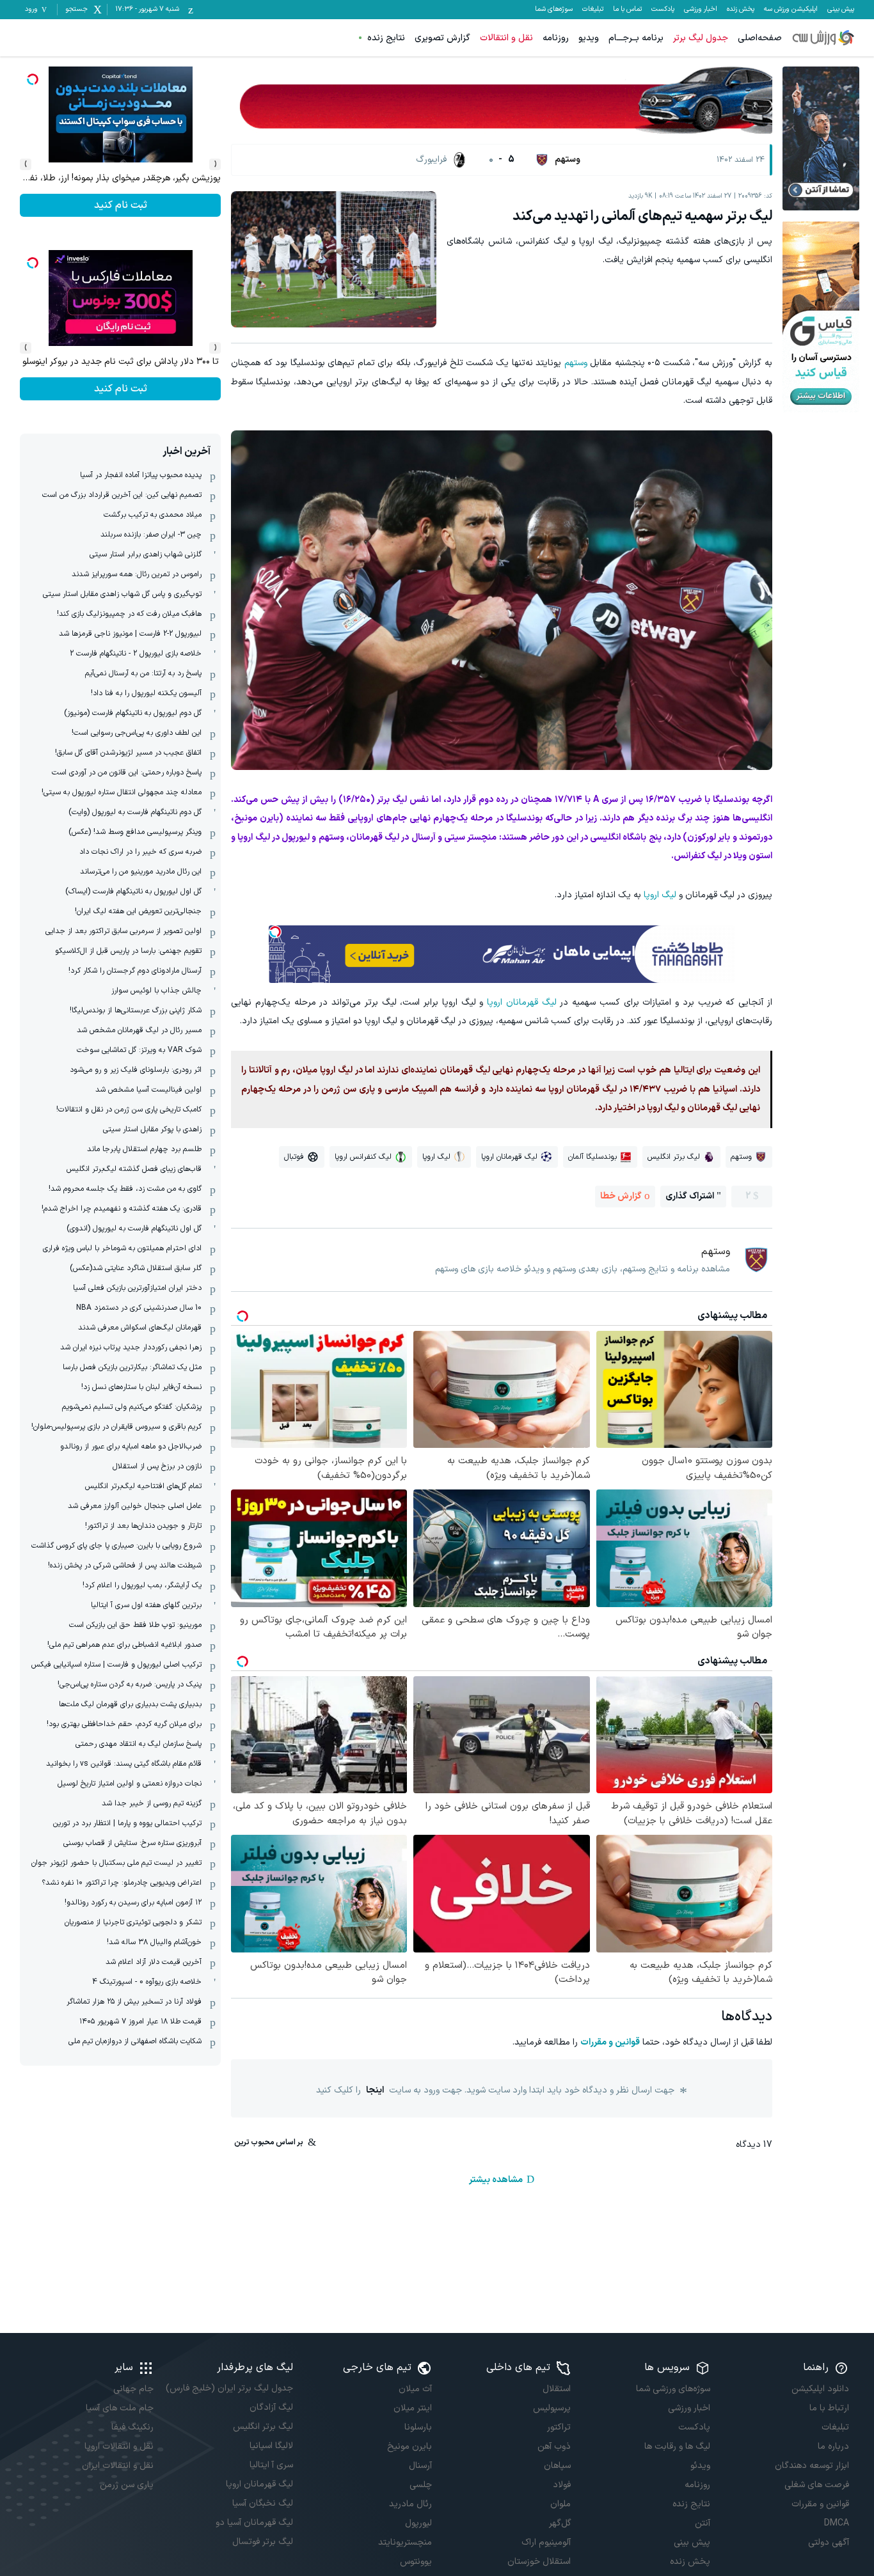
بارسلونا (418, 2427)
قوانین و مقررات (610, 2042)
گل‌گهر (560, 2523)
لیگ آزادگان (271, 2407)
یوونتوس (416, 2562)
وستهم (576, 363)
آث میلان (415, 2389)
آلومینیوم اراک (546, 2542)
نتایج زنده (386, 38)
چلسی (421, 2485)
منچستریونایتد (405, 2542)
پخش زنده (741, 10)
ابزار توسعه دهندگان (812, 2466)
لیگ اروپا (660, 895)
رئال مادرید (410, 2504)
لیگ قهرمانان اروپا (522, 1002)
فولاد (562, 2485)
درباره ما (833, 2446)
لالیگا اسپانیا (271, 2446)
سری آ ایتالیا (271, 2465)
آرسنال (420, 2466)
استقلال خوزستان (539, 2562)
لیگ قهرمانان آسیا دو (254, 2523)
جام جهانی (133, 2389)
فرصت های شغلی (817, 2485)
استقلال (557, 2389)
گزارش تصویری (442, 38)
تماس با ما (627, 10)
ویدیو (589, 38)
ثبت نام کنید (121, 205)
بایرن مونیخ (409, 2446)
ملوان (560, 2504)
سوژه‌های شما (554, 10)
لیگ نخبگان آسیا (262, 2503)
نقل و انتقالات (506, 38)
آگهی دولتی (829, 2542)
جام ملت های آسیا (120, 2408)
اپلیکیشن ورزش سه (791, 10)
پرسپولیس (552, 2408)
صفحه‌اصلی (760, 38)
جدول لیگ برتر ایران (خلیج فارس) (229, 2388)
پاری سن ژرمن (127, 2485)
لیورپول (418, 2523)
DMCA (837, 2523)
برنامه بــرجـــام (636, 38)
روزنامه (556, 38)
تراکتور (559, 2427)
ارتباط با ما (829, 2408)
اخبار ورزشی (701, 10)
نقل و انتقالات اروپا (119, 2446)
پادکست (663, 10)
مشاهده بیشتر (496, 2180)
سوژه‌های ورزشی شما (673, 2389)
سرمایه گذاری (121, 389)
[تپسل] (275, 932)
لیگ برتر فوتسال (262, 2542)
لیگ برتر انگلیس (263, 2427)
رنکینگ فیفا (132, 2427)
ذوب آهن (554, 2446)
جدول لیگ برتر (701, 38)
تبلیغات (593, 10)
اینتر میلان (413, 2408)
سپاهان (557, 2466)
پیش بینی (841, 10)
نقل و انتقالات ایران (118, 2466)
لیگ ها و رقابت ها (677, 2446)
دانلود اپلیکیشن (820, 2389)
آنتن (702, 2523)
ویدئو (700, 2466)
